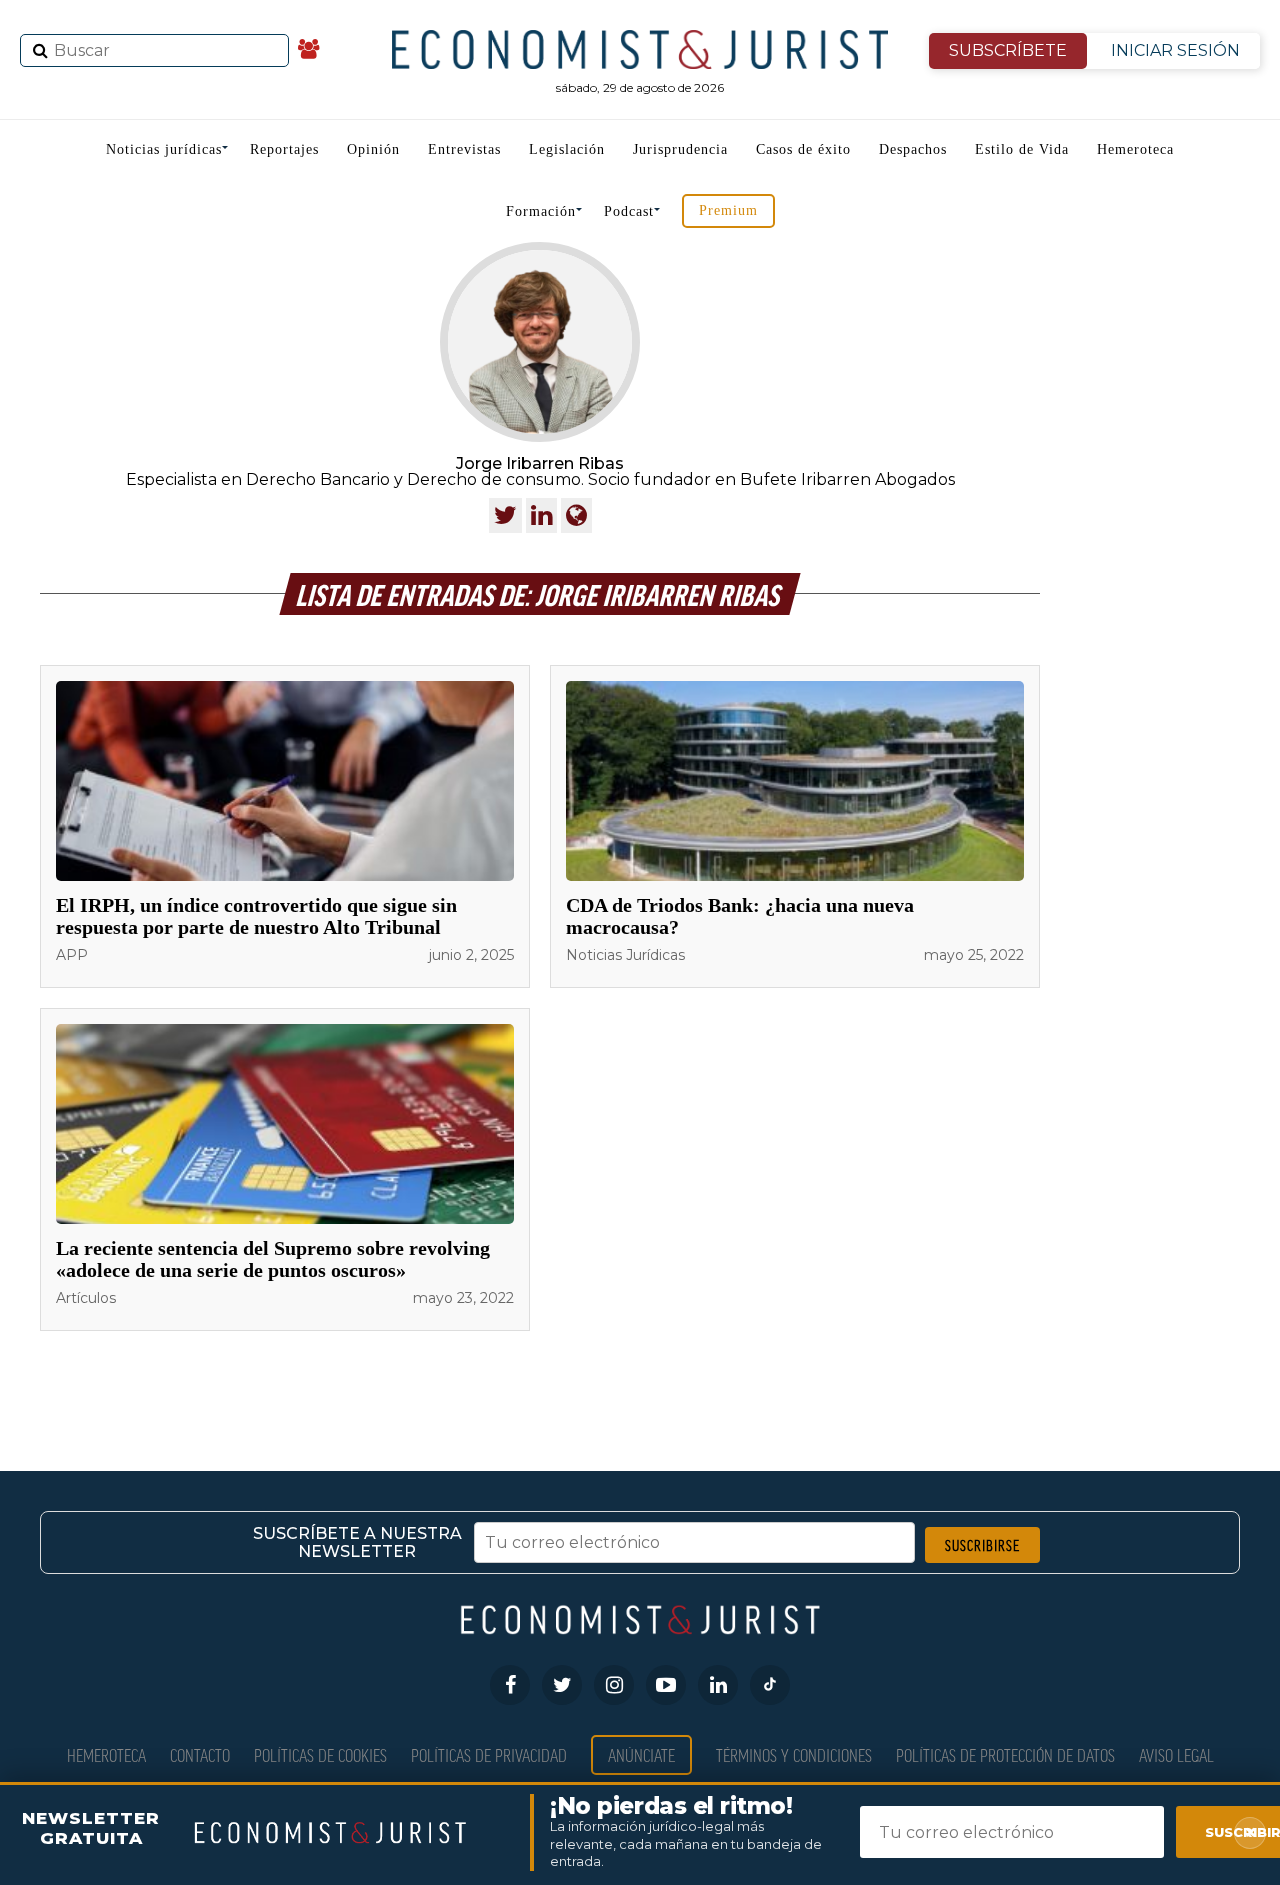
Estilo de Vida (1022, 149)
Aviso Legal (1176, 1754)
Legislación (567, 149)
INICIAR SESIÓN (1175, 50)
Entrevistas (464, 149)
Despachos (913, 149)
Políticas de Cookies (320, 1754)
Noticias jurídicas (164, 149)
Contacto (200, 1754)
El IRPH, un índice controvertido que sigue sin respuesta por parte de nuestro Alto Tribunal (256, 916)
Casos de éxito (803, 149)
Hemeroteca (1135, 149)
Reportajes (284, 149)
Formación (541, 211)
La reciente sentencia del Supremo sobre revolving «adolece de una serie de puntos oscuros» (273, 1259)
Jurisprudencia (680, 149)
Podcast (629, 211)
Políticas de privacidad (489, 1754)
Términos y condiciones (794, 1754)
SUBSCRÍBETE (1008, 50)
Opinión (373, 149)
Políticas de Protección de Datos (1005, 1754)
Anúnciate (641, 1754)
